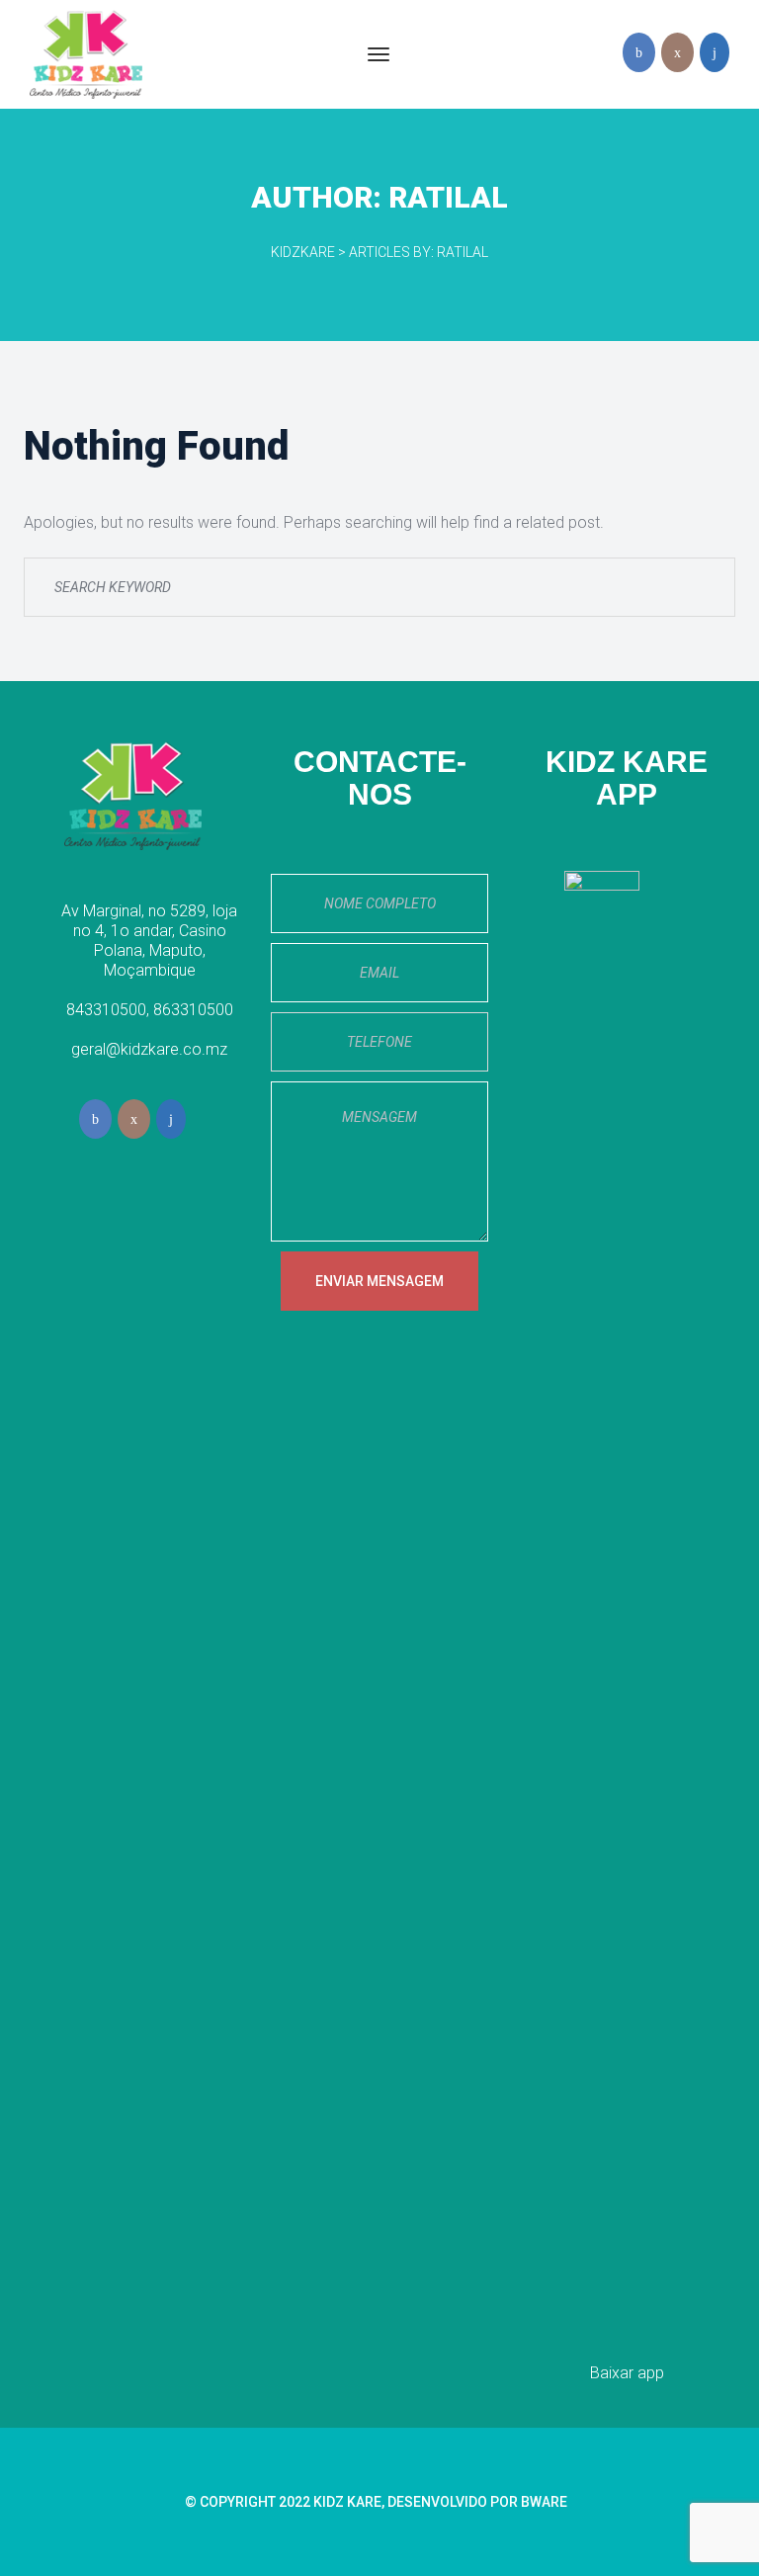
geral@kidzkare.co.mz (149, 1049)
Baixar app (627, 2373)
